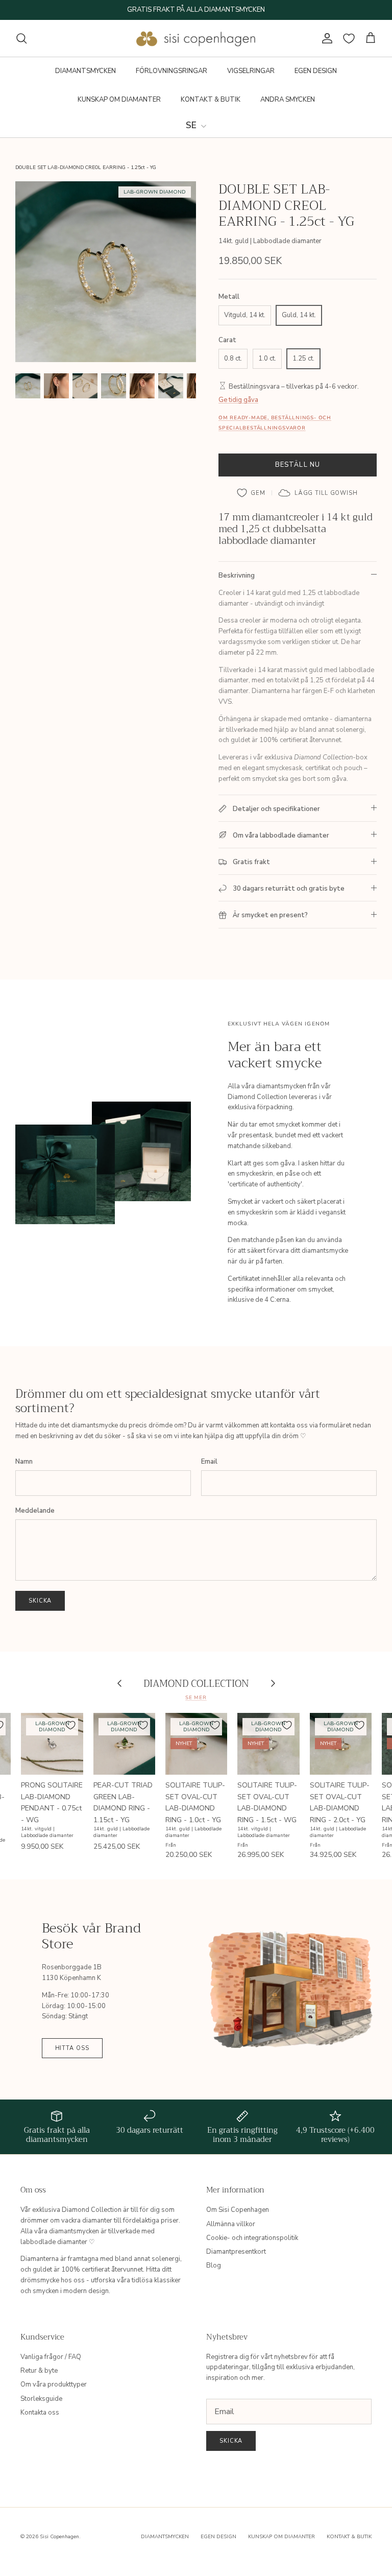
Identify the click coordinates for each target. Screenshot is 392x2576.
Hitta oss (72, 2048)
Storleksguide (41, 2399)
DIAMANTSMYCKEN (85, 71)
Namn (24, 1462)
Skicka (40, 1601)
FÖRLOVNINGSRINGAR (171, 71)
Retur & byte (39, 2371)
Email (209, 1462)
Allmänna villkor (231, 2224)
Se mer (196, 1697)
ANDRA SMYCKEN (288, 100)
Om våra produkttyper (54, 2384)
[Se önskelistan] (349, 39)
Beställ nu (297, 465)
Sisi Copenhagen (59, 2537)
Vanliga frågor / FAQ (51, 2357)
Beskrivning (237, 576)
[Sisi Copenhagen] (196, 38)
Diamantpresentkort (236, 2252)
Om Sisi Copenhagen (238, 2210)
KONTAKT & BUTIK (211, 100)
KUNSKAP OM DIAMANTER (119, 100)
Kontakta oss (40, 2413)
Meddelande (35, 1511)
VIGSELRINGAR (251, 71)
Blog (214, 2265)
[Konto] (325, 38)
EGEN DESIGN (316, 71)
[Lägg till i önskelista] (251, 493)
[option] (106, 272)
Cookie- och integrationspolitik (252, 2238)
